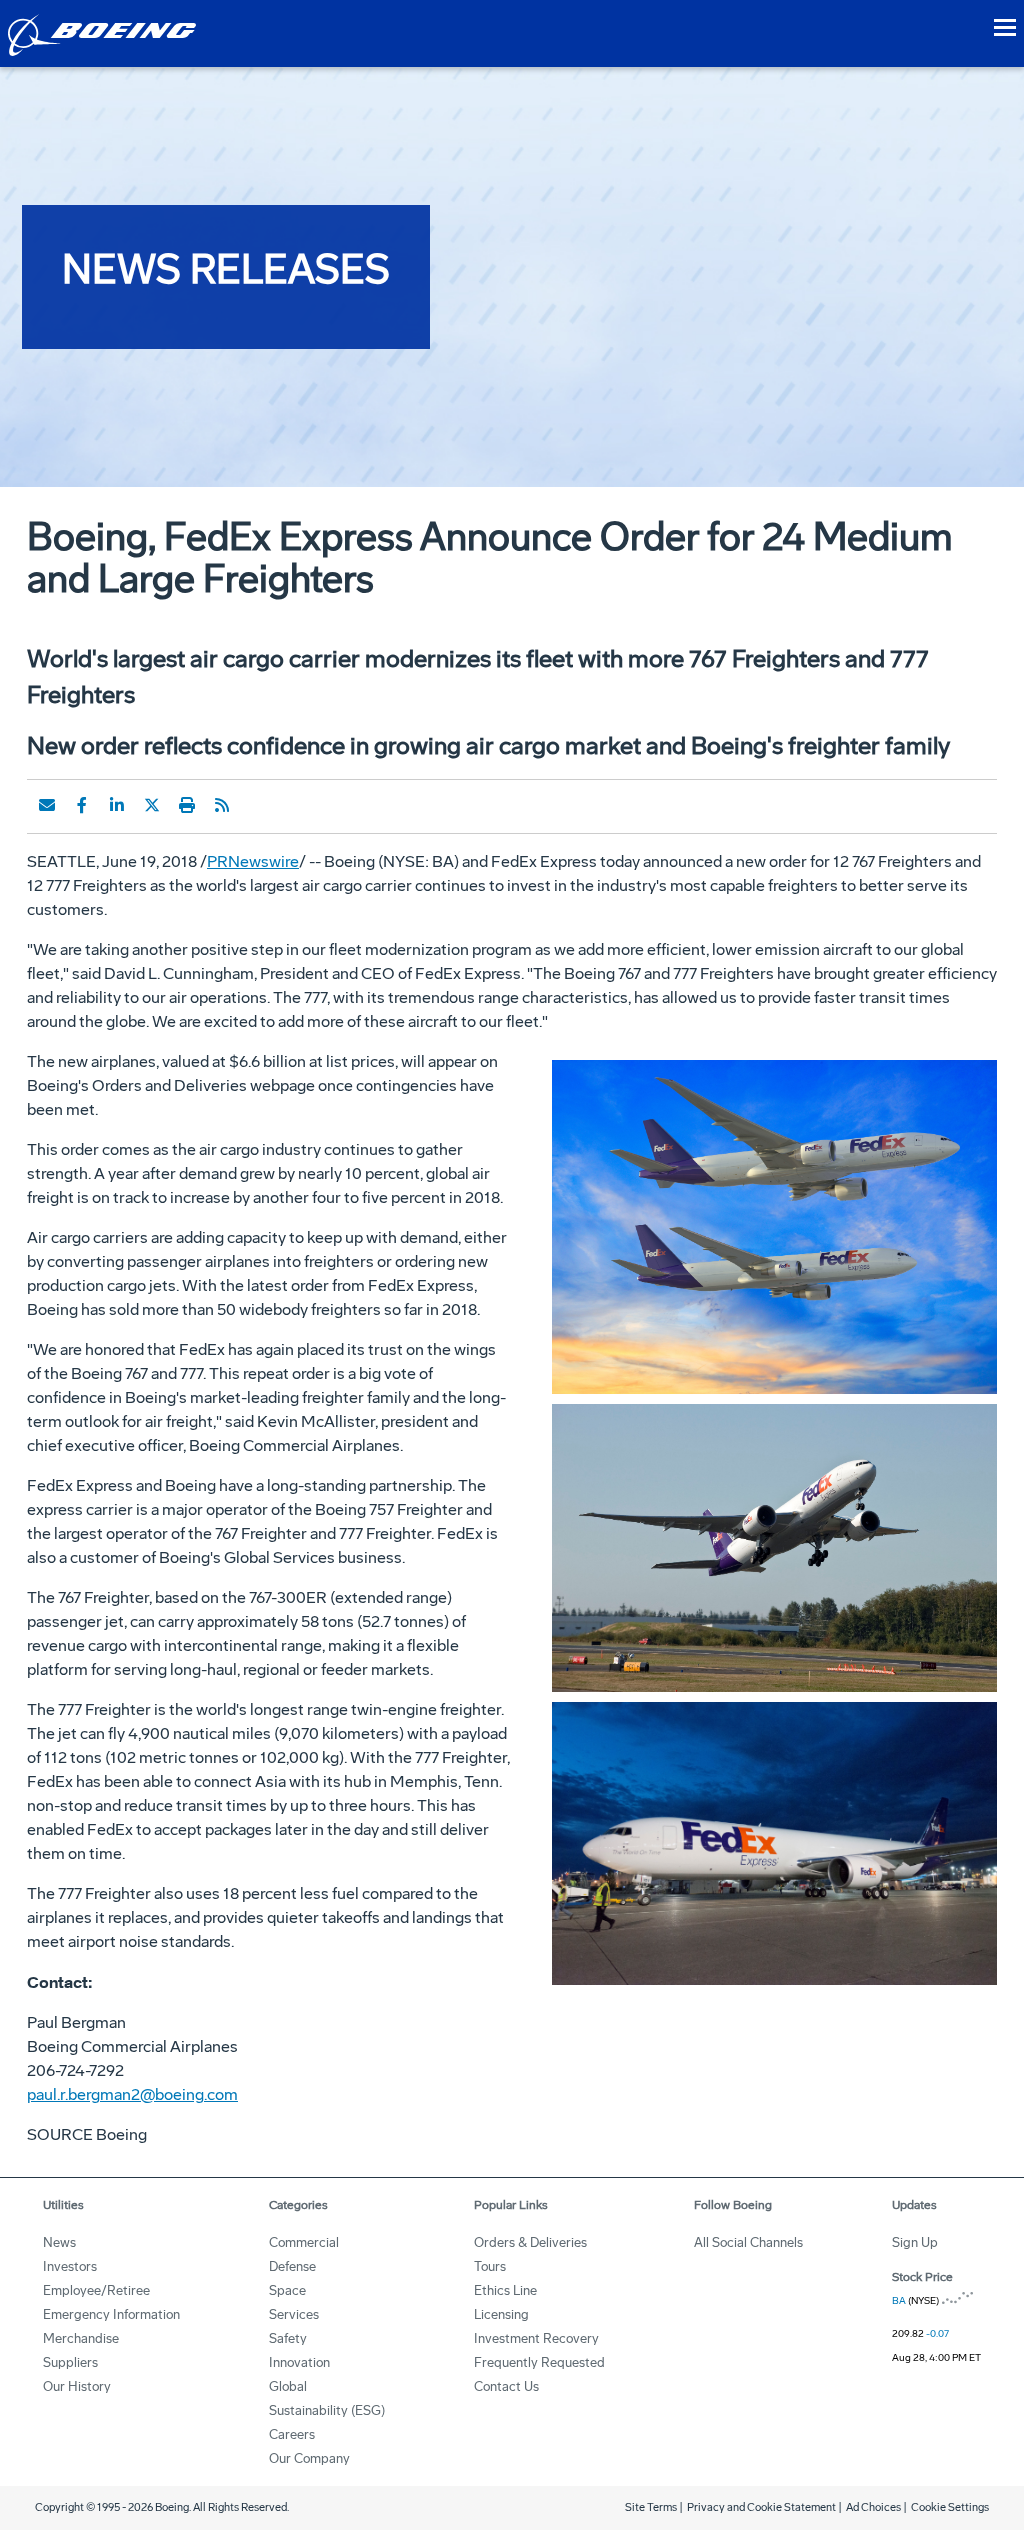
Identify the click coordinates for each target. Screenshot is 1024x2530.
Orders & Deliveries (530, 2242)
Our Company (309, 2458)
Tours (490, 2266)
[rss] (222, 805)
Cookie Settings (950, 2507)
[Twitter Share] (152, 805)
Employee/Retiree (96, 2290)
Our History (77, 2386)
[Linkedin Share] (117, 805)
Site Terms (651, 2507)
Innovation (299, 2362)
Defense (292, 2266)
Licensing (501, 2314)
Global (288, 2386)
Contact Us (506, 2386)
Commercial (304, 2242)
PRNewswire (253, 861)
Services (294, 2314)
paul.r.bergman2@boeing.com (132, 2094)
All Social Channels (748, 2242)
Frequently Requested (539, 2362)
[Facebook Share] (82, 805)
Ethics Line (505, 2290)
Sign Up (915, 2242)
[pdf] (257, 805)
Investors (70, 2266)
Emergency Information (111, 2314)
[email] (47, 805)
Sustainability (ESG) (327, 2410)
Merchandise (81, 2338)
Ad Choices (873, 2507)
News (59, 2242)
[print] (187, 805)
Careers (292, 2434)
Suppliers (70, 2362)
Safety (288, 2338)
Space (287, 2290)
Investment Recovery (536, 2338)
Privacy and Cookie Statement (761, 2507)
